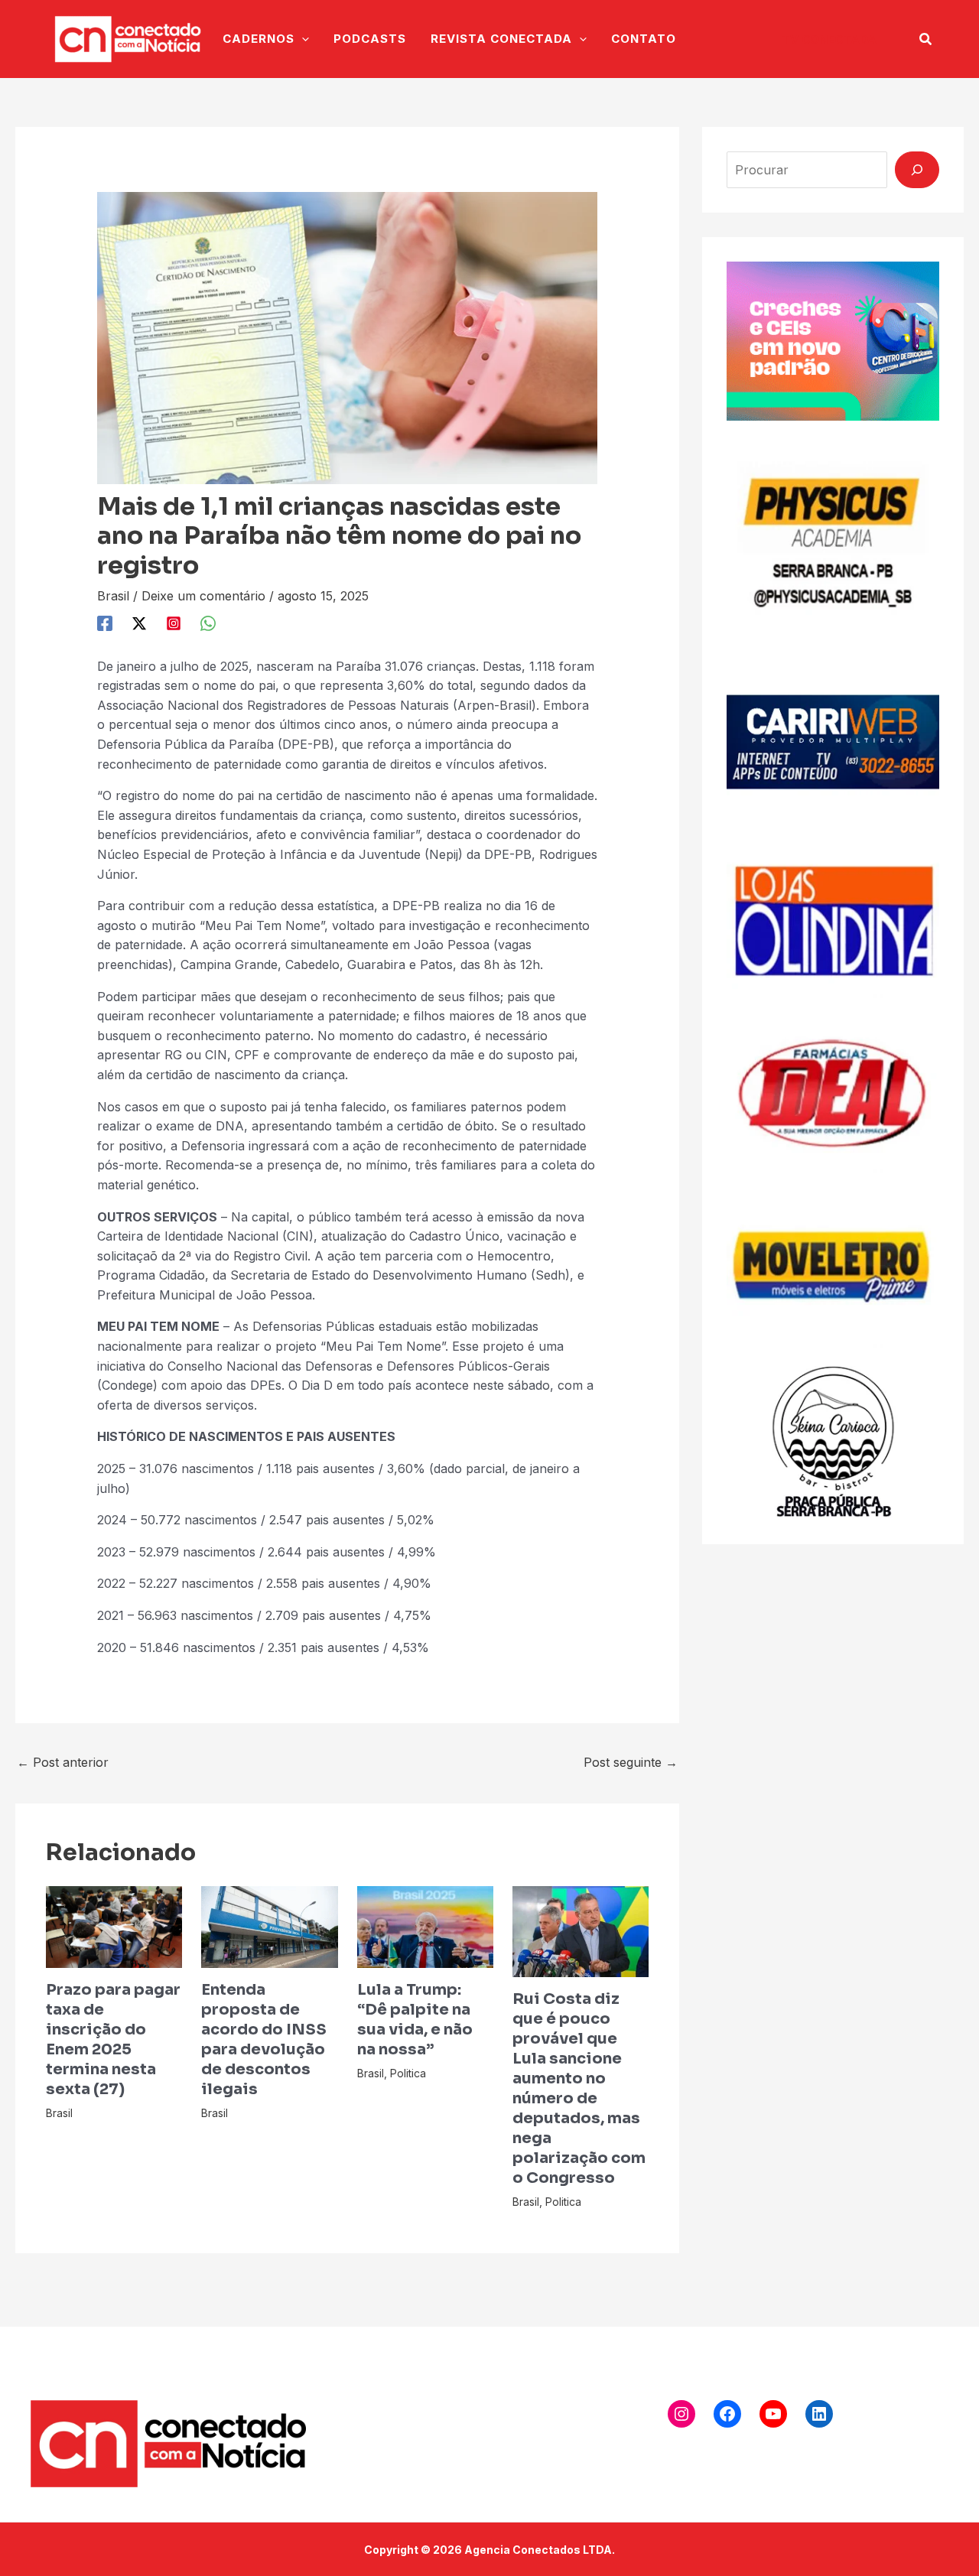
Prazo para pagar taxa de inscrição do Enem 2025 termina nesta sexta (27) (113, 2039)
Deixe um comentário (203, 596)
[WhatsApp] (208, 623)
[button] (829, 39)
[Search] (917, 170)
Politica (408, 2073)
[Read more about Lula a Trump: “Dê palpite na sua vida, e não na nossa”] (425, 1926)
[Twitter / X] (139, 623)
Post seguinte (631, 1762)
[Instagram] (174, 623)
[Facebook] (105, 623)
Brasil (113, 596)
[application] (302, 39)
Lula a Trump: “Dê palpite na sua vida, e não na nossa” (415, 2020)
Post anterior (63, 1762)
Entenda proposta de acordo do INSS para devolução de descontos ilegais (264, 2039)
